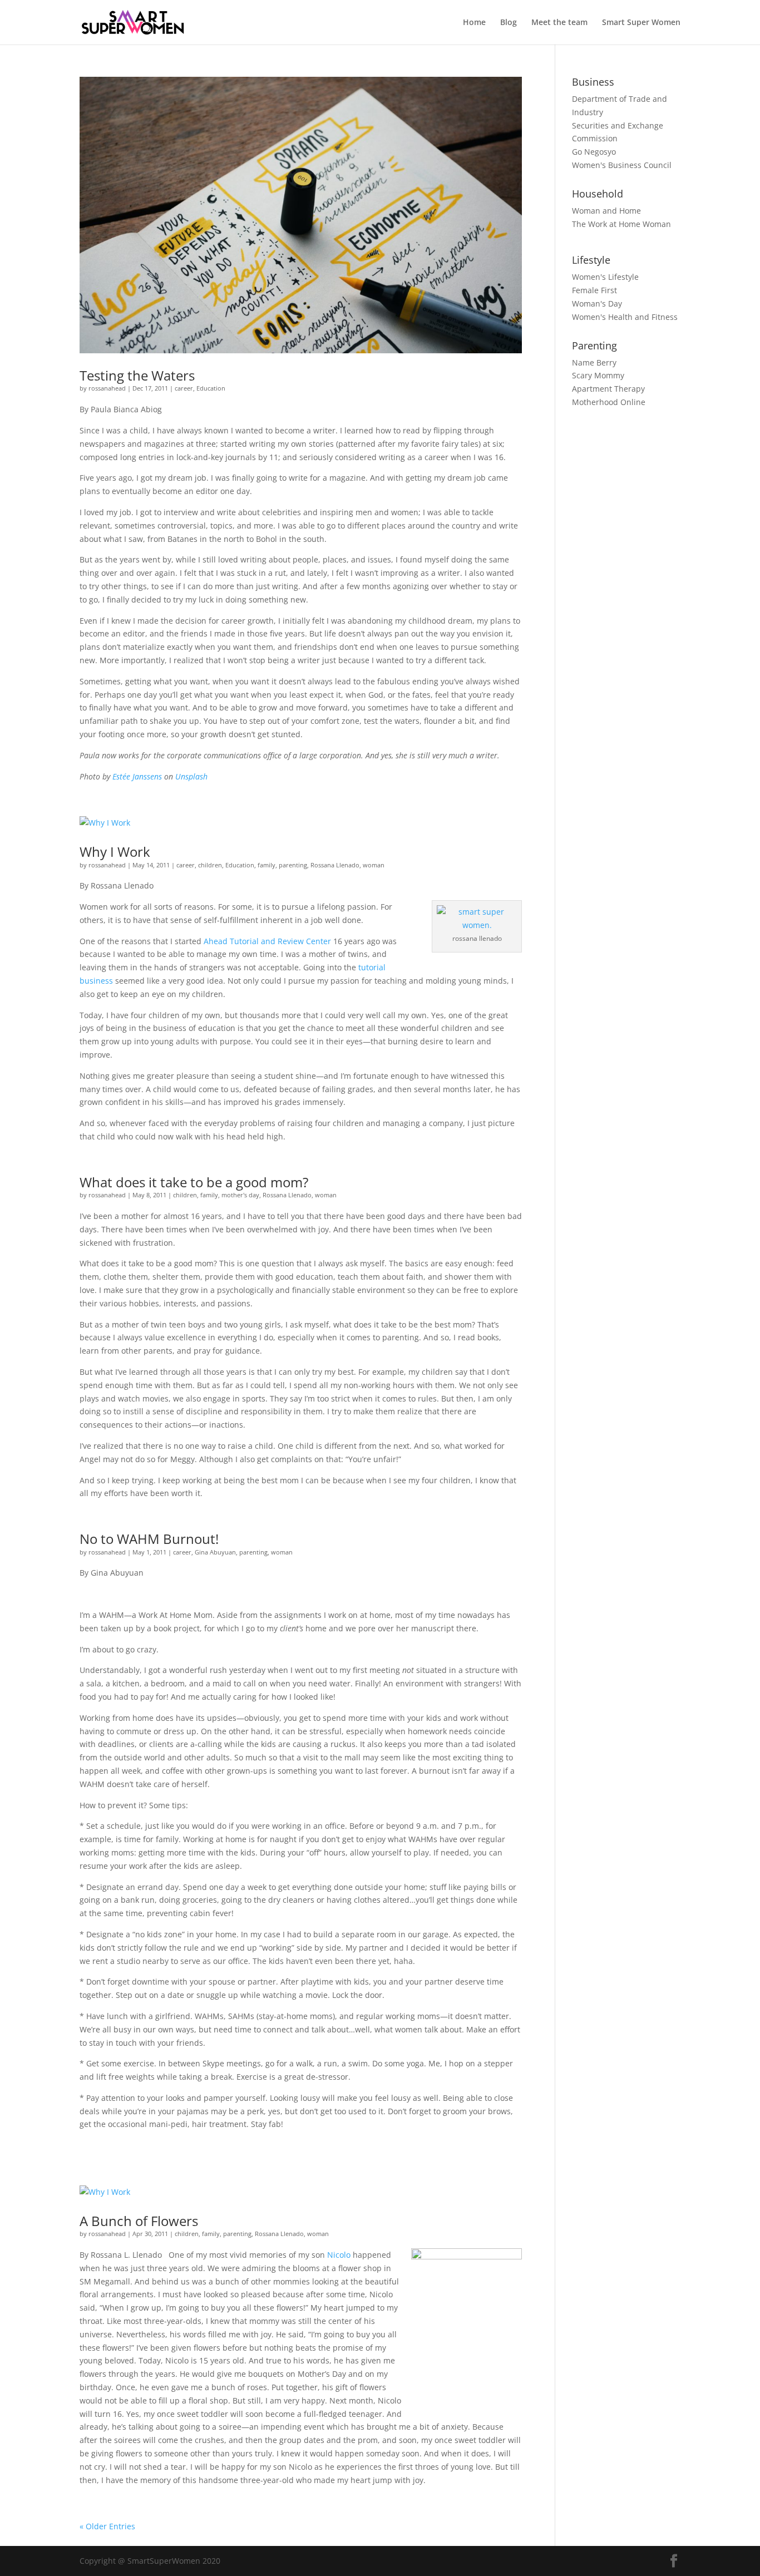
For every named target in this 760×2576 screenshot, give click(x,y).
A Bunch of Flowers (139, 2221)
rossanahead (107, 388)
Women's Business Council (622, 165)
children (210, 865)
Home (474, 23)
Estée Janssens (137, 776)
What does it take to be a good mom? (194, 1182)
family (267, 865)
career (184, 388)
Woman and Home (606, 211)
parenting (293, 865)
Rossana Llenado (335, 865)
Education (211, 388)
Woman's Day (597, 304)
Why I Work (115, 852)
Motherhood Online (609, 402)
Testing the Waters (137, 375)
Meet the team (559, 23)
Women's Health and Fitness (625, 317)
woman (374, 865)
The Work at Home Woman (621, 224)
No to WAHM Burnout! (149, 1539)
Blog (509, 23)
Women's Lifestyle (605, 277)
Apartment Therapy (608, 389)
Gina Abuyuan (215, 1552)
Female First (594, 290)
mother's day (240, 1195)
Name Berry (594, 362)
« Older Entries (107, 2526)
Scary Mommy (598, 375)
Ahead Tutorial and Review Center (267, 941)
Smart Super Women (641, 23)
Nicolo (339, 2255)
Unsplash (191, 776)
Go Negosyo (594, 152)
